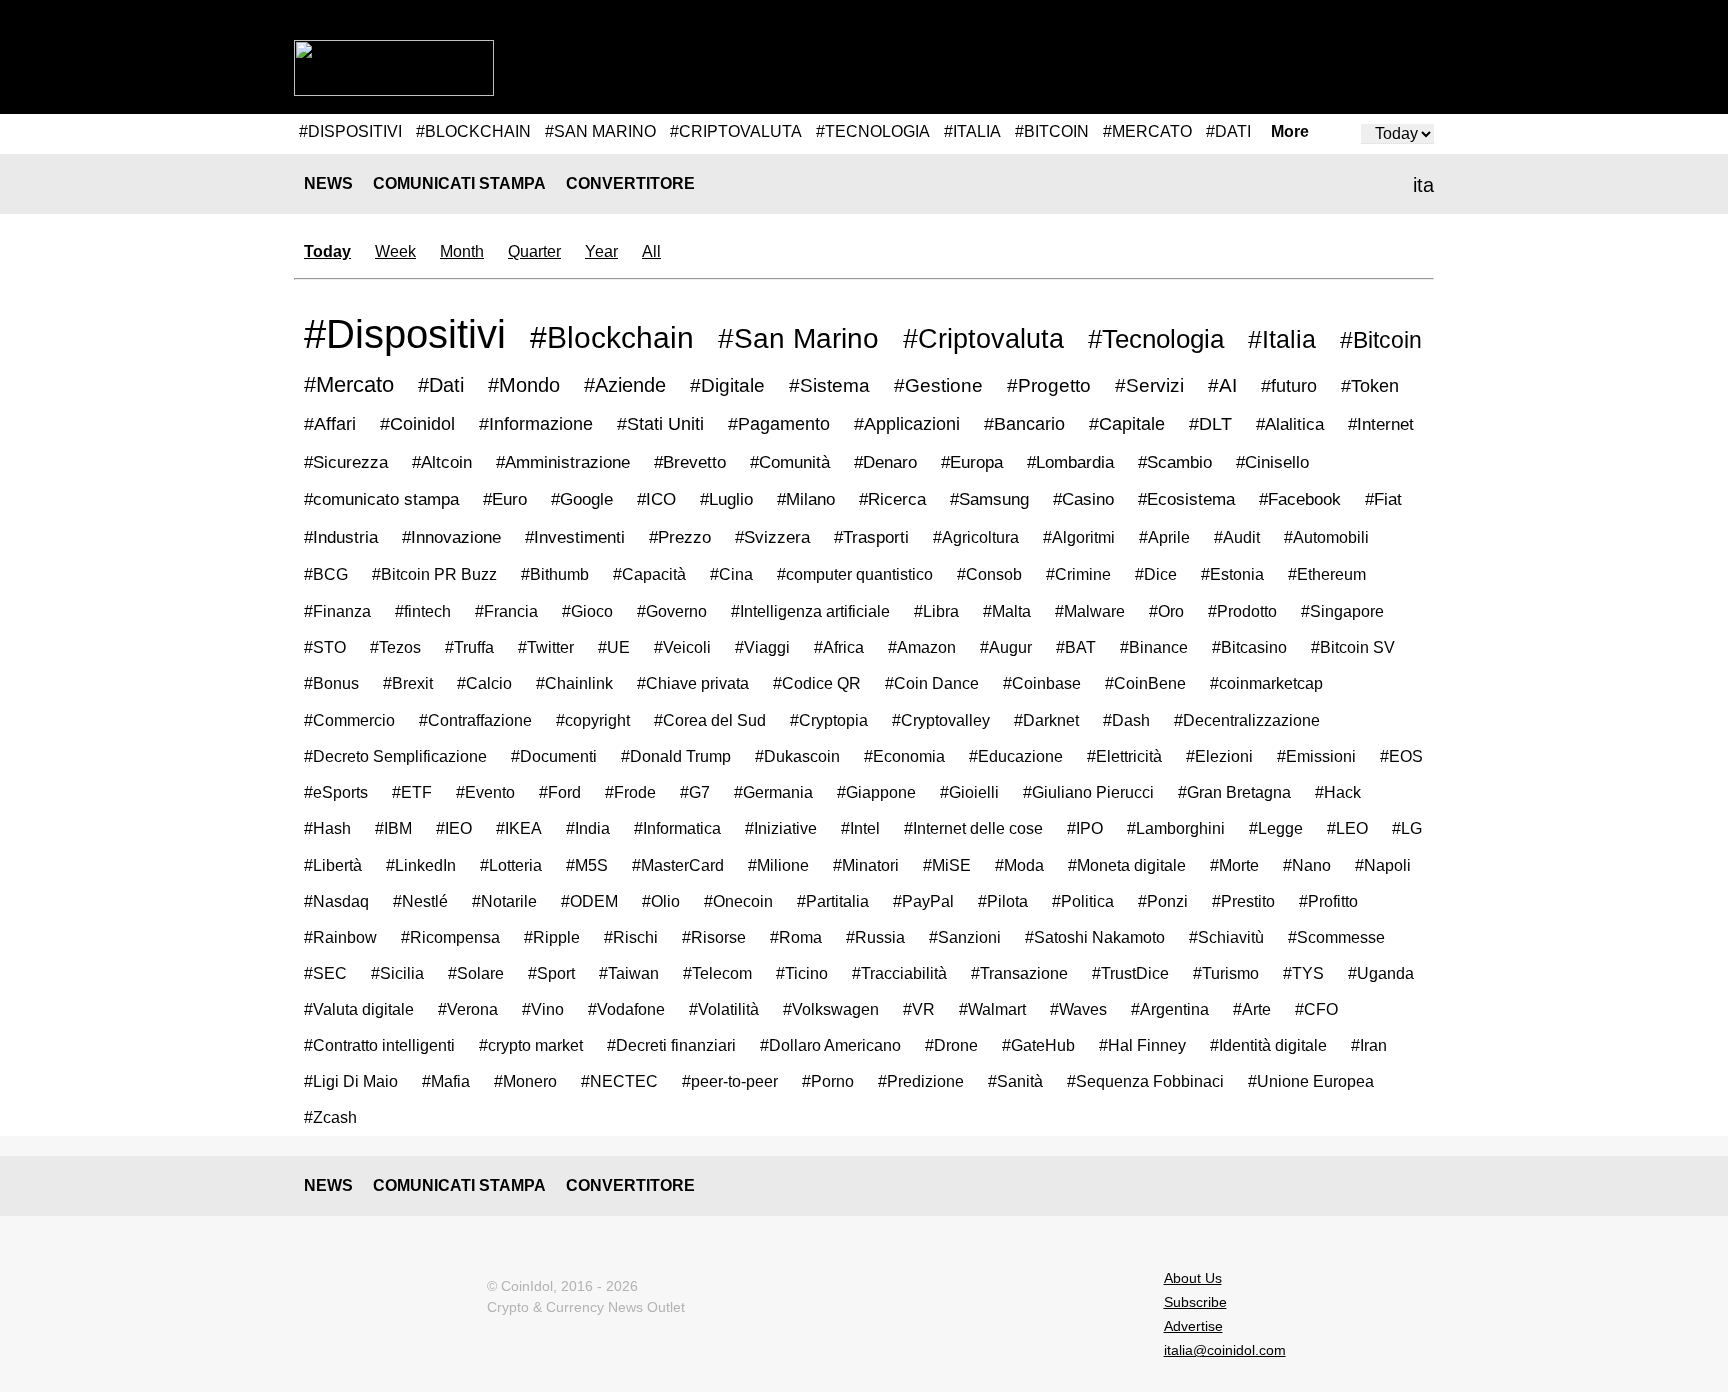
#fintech (423, 611)
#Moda (1019, 865)
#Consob (989, 574)
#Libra (936, 611)
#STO (325, 647)
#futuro (1289, 386)
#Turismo (1226, 973)
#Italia (1282, 339)
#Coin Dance (932, 683)
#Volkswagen (831, 1009)
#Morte (1234, 865)
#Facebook (1300, 499)
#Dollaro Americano (830, 1045)
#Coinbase (1042, 683)
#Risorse (714, 937)
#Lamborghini (1176, 828)
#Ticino (802, 973)
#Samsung (989, 499)
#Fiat (1383, 499)
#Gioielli (969, 792)
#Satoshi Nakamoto (1095, 937)
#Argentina (1170, 1009)
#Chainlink (574, 683)
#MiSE (947, 865)
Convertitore (630, 183)
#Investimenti (575, 537)
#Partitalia (833, 901)
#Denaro (885, 462)
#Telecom (717, 973)
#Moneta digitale (1127, 865)
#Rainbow (340, 937)
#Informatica (677, 828)
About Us (1193, 1278)
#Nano (1307, 865)
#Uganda (1381, 973)
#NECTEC (619, 1081)
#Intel (860, 828)
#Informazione (536, 424)
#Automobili (1326, 537)
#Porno (828, 1081)
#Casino (1083, 499)
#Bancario (1024, 424)
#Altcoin (442, 462)
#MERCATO (1147, 131)
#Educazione (1016, 756)
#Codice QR (817, 683)
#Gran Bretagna (1234, 792)
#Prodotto (1242, 611)
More (1290, 132)
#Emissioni (1316, 756)
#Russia (875, 937)
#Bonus (331, 683)
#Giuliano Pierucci (1088, 792)
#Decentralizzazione (1247, 720)
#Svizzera (772, 537)
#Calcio (484, 683)
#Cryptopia (829, 720)
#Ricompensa (450, 937)
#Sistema (829, 385)
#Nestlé (420, 901)
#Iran (1369, 1045)
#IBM (393, 828)
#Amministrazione (563, 462)
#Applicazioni (907, 424)
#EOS (1401, 756)
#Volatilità (724, 1009)
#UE (614, 647)
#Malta (1007, 611)
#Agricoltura (976, 537)
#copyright (593, 720)
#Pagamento (779, 424)
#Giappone (876, 792)
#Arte (1252, 1009)
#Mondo (524, 385)
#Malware (1090, 611)
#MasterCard (678, 865)
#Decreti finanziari (671, 1045)
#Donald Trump (676, 756)
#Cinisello (1272, 462)
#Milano (806, 499)
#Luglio (726, 499)
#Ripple (552, 937)
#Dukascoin (797, 756)
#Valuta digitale (359, 1009)
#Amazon (922, 647)
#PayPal (923, 901)
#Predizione (921, 1081)
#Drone (951, 1045)
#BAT (1076, 647)
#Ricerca (892, 499)
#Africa (839, 647)
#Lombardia (1070, 462)
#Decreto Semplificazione (395, 756)
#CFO (1316, 1009)
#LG (1407, 828)
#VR (919, 1009)
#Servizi (1149, 385)
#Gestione (938, 385)
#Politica (1083, 901)
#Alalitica (1290, 424)
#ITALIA (972, 131)
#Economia (904, 756)
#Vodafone (626, 1009)
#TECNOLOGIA (873, 131)
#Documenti (554, 756)
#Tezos (395, 647)
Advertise (1193, 1326)
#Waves (1078, 1009)
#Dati (441, 385)
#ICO (656, 499)
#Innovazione (451, 537)
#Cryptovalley (941, 720)
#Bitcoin (1381, 340)
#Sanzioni (965, 937)
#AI (1222, 385)
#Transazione (1019, 973)
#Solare (476, 973)
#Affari (330, 424)
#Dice (1156, 574)
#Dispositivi (405, 334)
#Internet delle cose (973, 828)
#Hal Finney (1142, 1045)
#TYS (1303, 973)
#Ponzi (1163, 901)
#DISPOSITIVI (350, 131)
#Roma (796, 937)
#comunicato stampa (381, 499)
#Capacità (649, 574)
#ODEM (589, 901)
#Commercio (349, 720)
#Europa (972, 462)
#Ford (560, 792)
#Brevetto (690, 462)
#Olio (661, 901)
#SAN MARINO (600, 131)
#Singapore (1342, 611)
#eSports (336, 792)
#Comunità (790, 462)
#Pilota (1003, 901)
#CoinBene (1145, 683)
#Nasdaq (336, 901)
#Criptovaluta (983, 339)
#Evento (485, 792)
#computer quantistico (855, 574)
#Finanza (337, 611)
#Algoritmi (1079, 537)
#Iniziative (781, 828)
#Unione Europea (1311, 1081)
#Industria (341, 537)
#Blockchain (612, 337)
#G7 (695, 792)
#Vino (543, 1009)
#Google (582, 499)
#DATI (1228, 131)
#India (588, 828)
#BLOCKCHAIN (473, 131)
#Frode (630, 792)
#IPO (1085, 828)
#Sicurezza (346, 462)
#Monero (525, 1081)
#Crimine (1078, 574)
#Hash (327, 828)
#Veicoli (682, 647)
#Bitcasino (1249, 647)
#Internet (1381, 424)
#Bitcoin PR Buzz (434, 574)
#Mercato (349, 384)
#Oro (1166, 611)
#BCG (326, 574)
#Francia (506, 611)
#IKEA (519, 828)
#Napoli (1383, 865)
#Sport (551, 973)
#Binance (1154, 647)
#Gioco (587, 611)
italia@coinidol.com (1225, 1350)
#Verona (468, 1009)
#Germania (773, 792)
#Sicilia (397, 973)
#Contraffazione (475, 720)
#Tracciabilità (899, 973)
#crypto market (531, 1045)
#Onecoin (738, 901)
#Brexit (408, 683)
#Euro (505, 499)
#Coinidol (417, 424)
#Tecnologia (1156, 339)
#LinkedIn (421, 865)
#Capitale (1127, 424)
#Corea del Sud (710, 720)
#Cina (731, 574)
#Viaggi (762, 647)
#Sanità (1015, 1081)
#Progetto (1049, 385)
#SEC (325, 973)
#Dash (1126, 720)
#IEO (454, 828)
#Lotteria (511, 865)
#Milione (778, 865)
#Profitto (1328, 901)
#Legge (1276, 828)
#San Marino (798, 338)
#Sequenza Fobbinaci (1145, 1081)
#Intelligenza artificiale (810, 611)
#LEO (1347, 828)
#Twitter (546, 647)
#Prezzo (680, 537)
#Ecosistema (1186, 499)
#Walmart (992, 1009)
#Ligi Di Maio (351, 1081)
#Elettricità (1124, 756)
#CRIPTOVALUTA (736, 131)
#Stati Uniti (660, 424)
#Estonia (1232, 574)
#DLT (1210, 424)
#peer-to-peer (730, 1081)
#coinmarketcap (1266, 683)
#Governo (672, 611)
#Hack (1338, 792)
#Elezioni (1219, 756)
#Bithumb (555, 574)
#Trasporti (871, 537)
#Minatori (866, 865)
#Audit (1237, 537)
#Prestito (1243, 901)
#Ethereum (1327, 574)
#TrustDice (1130, 973)
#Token (1370, 386)
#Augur (1006, 647)
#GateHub (1038, 1045)
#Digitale (727, 385)
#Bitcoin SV (1353, 647)
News (328, 183)
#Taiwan (629, 973)
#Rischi (631, 937)
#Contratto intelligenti (379, 1045)
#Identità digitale (1268, 1045)
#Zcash (330, 1117)
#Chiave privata (693, 683)
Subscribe (1195, 1302)
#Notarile (504, 901)
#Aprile (1164, 537)
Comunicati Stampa (459, 183)
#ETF (412, 792)
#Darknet (1046, 720)
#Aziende (625, 385)
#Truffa (469, 647)
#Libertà (333, 865)
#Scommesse (1336, 937)
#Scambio (1175, 462)
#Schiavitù (1226, 937)
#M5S (587, 865)
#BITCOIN (1052, 131)
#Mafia (446, 1081)
